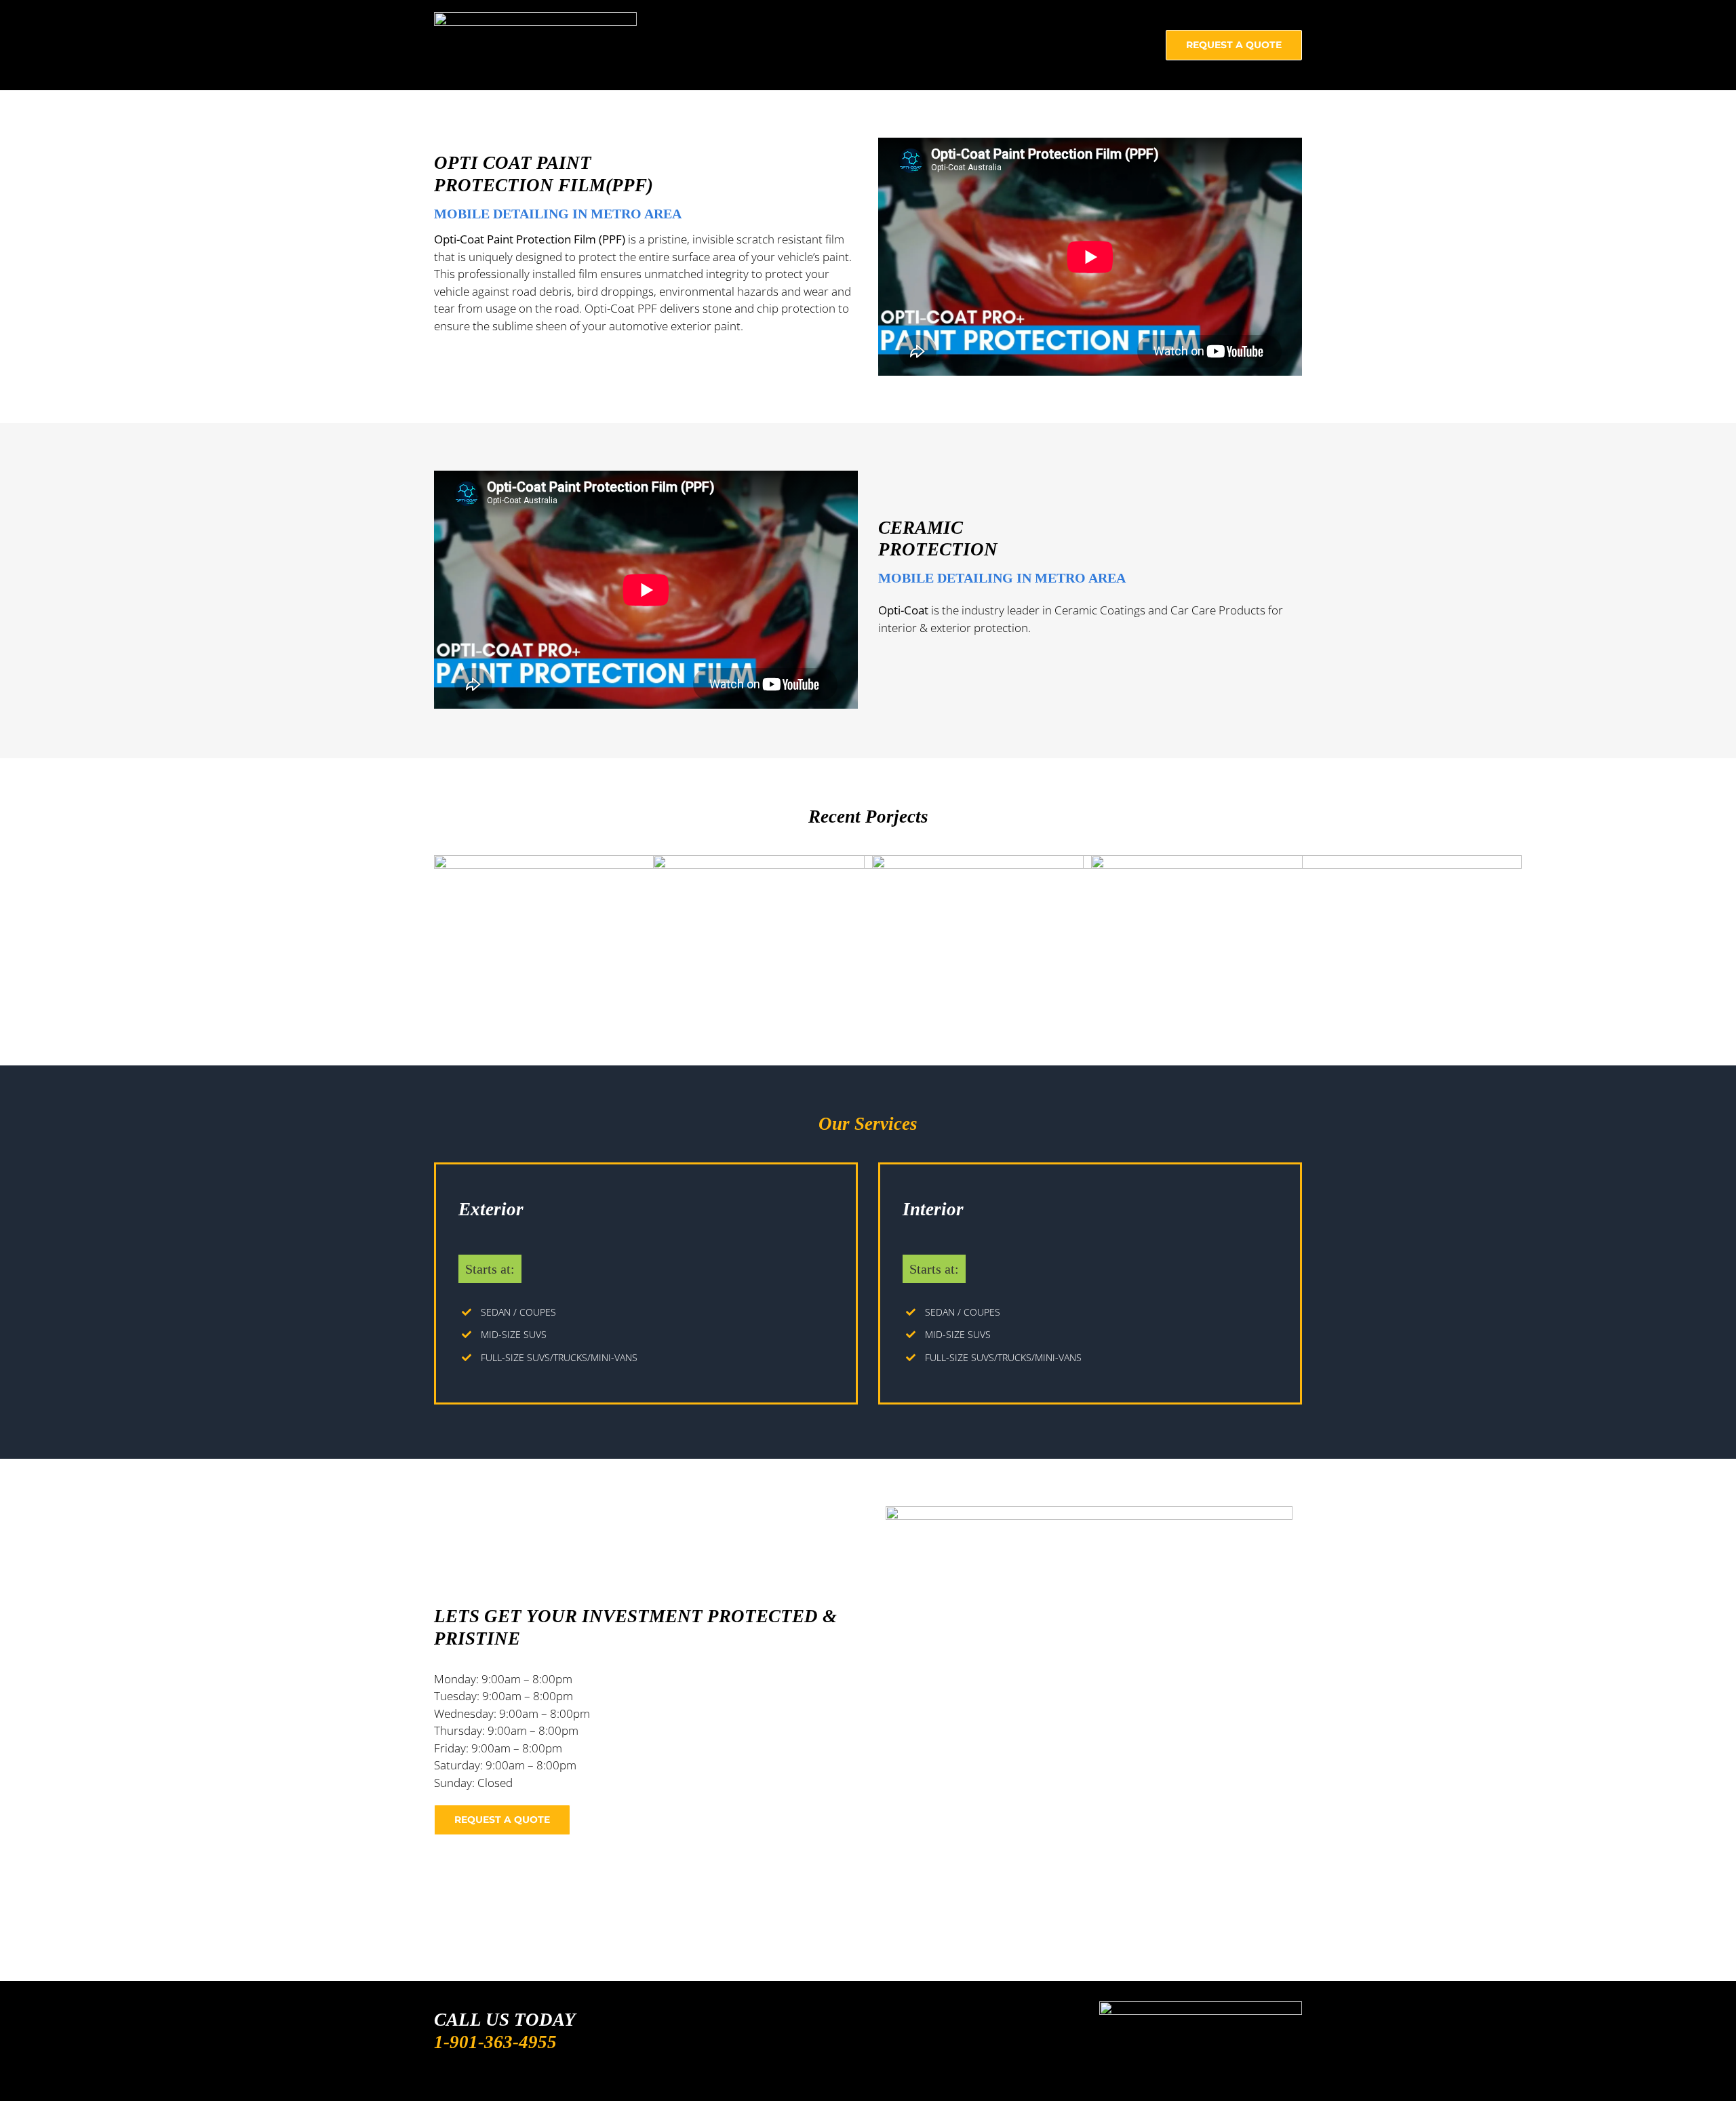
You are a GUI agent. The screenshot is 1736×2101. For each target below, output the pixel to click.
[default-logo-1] (535, 18)
